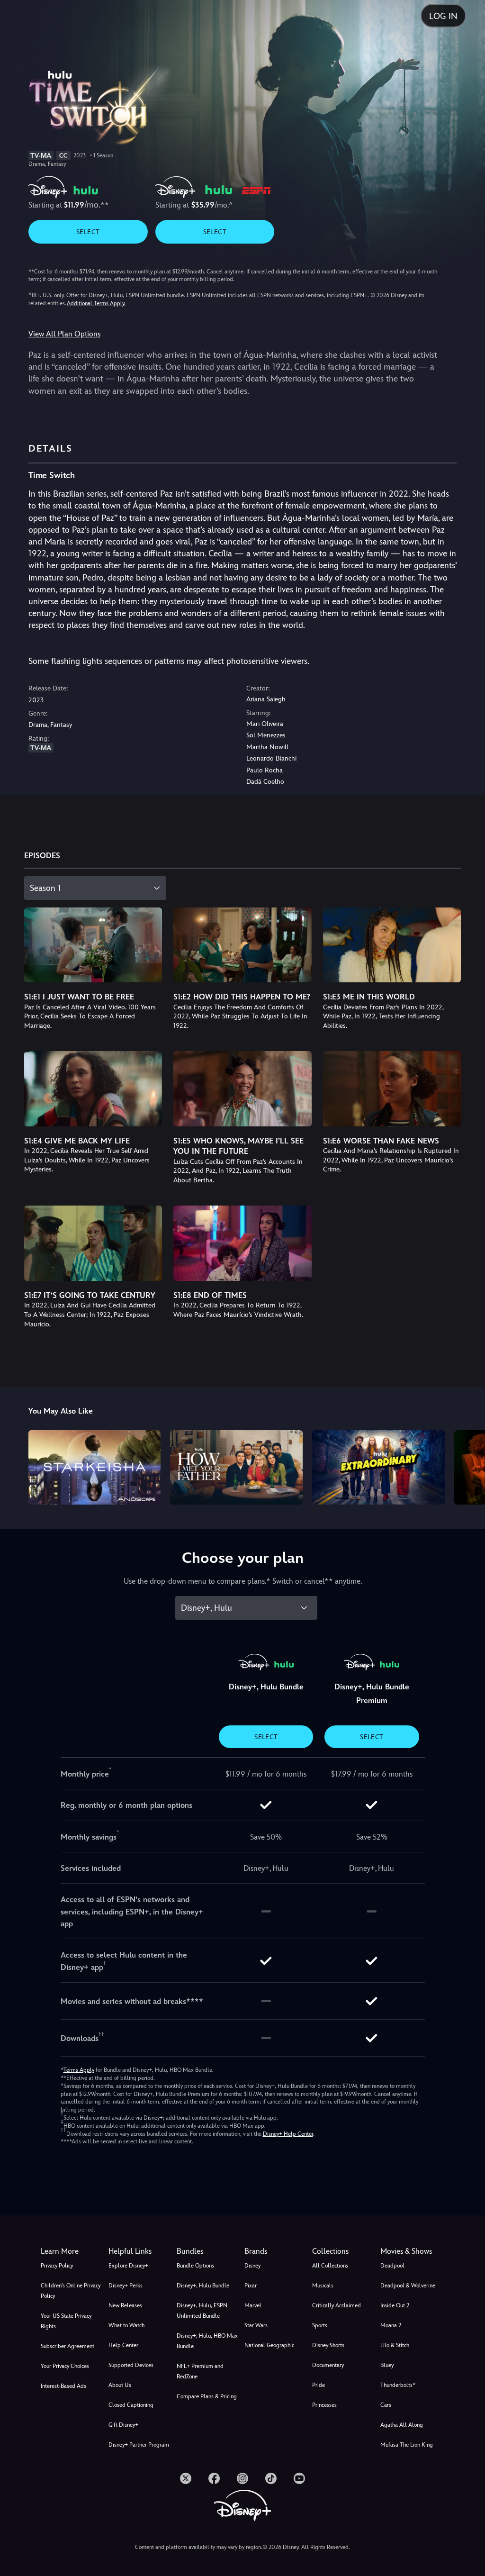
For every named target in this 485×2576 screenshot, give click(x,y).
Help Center (123, 2345)
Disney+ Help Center (288, 2134)
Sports (320, 2325)
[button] (140, 2251)
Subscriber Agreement (67, 2346)
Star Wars (256, 2325)
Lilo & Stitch (395, 2345)
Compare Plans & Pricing (207, 2396)
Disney (252, 2266)
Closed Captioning (131, 2405)
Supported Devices (131, 2365)
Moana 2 (391, 2325)
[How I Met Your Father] (236, 1467)
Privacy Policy (57, 2266)
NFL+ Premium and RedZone (200, 2371)
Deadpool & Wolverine (408, 2286)
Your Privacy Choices (65, 2366)
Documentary (328, 2365)
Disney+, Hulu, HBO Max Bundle (207, 2341)
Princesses (324, 2405)
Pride (319, 2385)
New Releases (125, 2305)
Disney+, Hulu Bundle (203, 2286)
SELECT (88, 232)
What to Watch (126, 2325)
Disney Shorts (328, 2345)
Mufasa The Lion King (407, 2445)
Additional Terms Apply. (96, 303)
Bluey (387, 2365)
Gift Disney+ (123, 2425)
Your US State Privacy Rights (66, 2321)
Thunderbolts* (398, 2385)
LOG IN (443, 16)
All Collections (330, 2266)
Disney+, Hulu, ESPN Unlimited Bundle (202, 2311)
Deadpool (392, 2266)
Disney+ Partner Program (139, 2445)
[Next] (469, 1466)
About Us (120, 2385)
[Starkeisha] (95, 1467)
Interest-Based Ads (63, 2386)
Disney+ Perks (126, 2286)
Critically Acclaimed (337, 2305)
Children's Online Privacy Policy (71, 2291)
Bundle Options (195, 2266)
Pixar (251, 2286)
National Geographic (269, 2345)
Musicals (323, 2286)
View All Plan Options (64, 334)
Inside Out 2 (395, 2305)
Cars (386, 2405)
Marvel (253, 2305)
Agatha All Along (402, 2425)
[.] (186, 2478)
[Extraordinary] (378, 1467)
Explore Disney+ (128, 2266)
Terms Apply (79, 2070)
